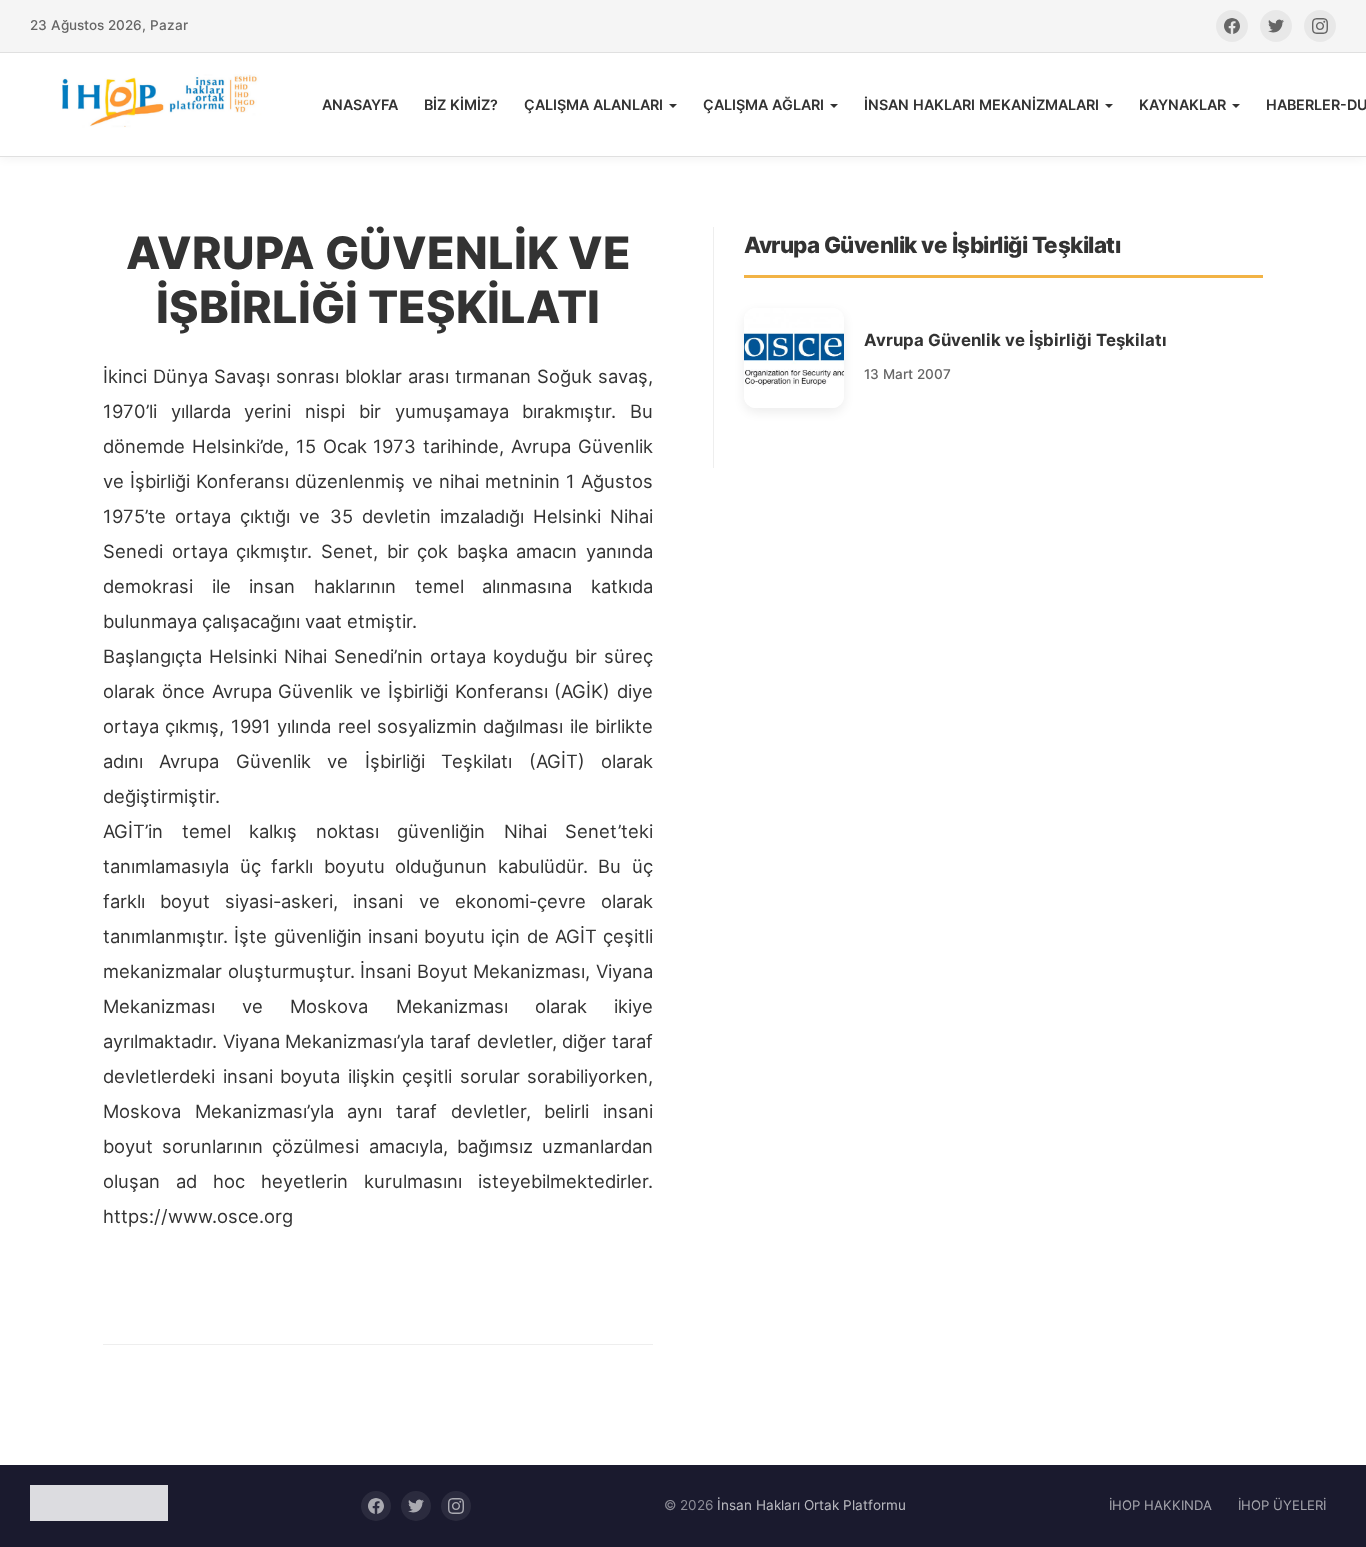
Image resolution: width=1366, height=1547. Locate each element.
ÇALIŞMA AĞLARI (763, 104)
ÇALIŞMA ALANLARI (593, 104)
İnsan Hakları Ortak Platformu (811, 1505)
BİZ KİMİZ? (461, 104)
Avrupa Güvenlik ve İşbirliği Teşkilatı (1015, 340)
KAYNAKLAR (1182, 104)
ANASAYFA (360, 104)
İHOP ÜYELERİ (1282, 1505)
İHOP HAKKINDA (1160, 1505)
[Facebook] (1232, 26)
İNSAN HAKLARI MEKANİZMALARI (981, 104)
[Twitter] (1276, 26)
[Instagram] (1320, 26)
